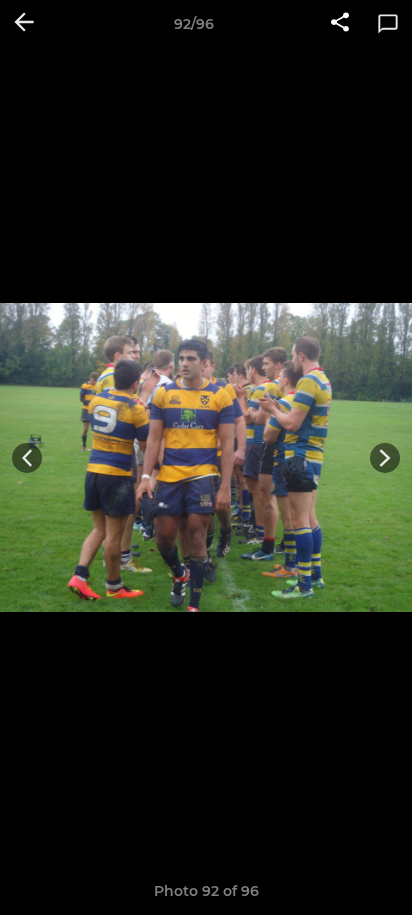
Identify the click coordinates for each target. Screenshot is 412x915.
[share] (340, 24)
